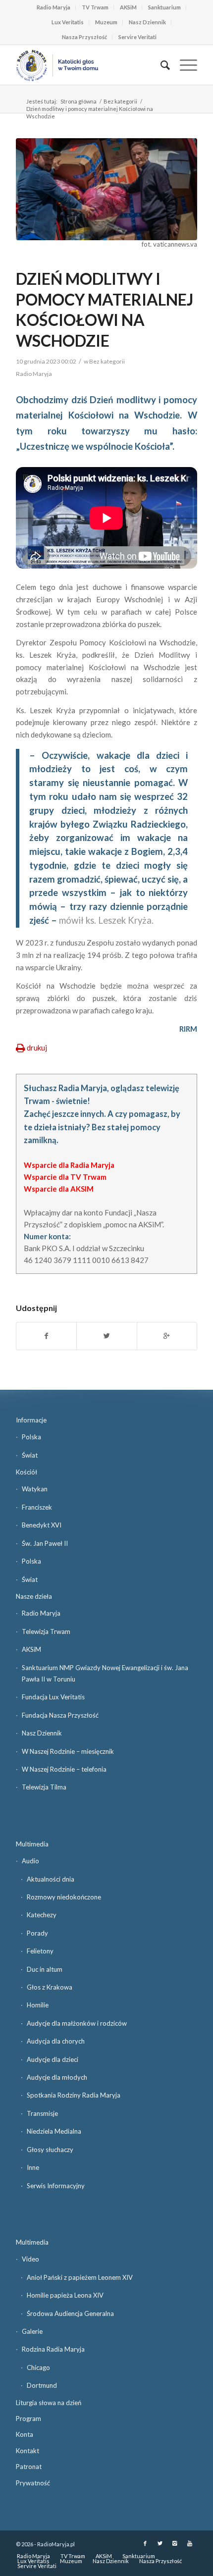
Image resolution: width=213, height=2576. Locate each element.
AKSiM (128, 7)
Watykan (35, 1489)
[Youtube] (190, 2543)
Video (30, 2259)
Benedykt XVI (42, 1525)
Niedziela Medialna (54, 2131)
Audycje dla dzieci (53, 2059)
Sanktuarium (164, 7)
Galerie (32, 2331)
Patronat (29, 2467)
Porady (37, 1933)
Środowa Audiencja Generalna (70, 2313)
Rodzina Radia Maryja (53, 2349)
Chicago (38, 2367)
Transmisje (42, 2113)
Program (28, 2418)
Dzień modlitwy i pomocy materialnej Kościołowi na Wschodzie (105, 310)
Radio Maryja (53, 7)
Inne (33, 2167)
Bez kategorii (120, 101)
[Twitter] (160, 2543)
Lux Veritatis (68, 22)
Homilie (38, 2005)
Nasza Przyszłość (84, 37)
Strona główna (79, 101)
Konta (25, 2434)
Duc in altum (45, 1969)
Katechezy (42, 1915)
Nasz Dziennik (147, 22)
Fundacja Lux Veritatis (53, 1697)
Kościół (27, 1472)
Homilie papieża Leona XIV (65, 2295)
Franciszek (37, 1507)
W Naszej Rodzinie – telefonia (64, 1769)
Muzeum (106, 22)
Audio (30, 1861)
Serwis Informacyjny (56, 2186)
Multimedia (32, 1844)
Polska (31, 1437)
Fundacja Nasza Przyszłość (60, 1715)
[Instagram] (175, 2543)
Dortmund (42, 2385)
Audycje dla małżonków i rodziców (77, 2023)
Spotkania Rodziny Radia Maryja (74, 2095)
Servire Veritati (137, 37)
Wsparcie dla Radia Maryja (69, 1165)
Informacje (31, 1420)
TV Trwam (95, 7)
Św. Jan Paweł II (45, 1543)
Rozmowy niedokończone (64, 1897)
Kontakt (27, 2451)
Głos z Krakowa (50, 1987)
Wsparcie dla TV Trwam (65, 1177)
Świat (30, 1455)
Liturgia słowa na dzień (49, 2403)
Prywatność (33, 2483)
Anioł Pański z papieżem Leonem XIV (80, 2277)
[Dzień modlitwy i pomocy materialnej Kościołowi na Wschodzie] (106, 189)
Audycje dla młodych (57, 2077)
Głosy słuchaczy (50, 2150)
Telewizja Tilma (44, 1787)
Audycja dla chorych (56, 2041)
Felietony (40, 1951)
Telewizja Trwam (46, 1631)
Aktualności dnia (51, 1879)
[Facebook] (145, 2543)
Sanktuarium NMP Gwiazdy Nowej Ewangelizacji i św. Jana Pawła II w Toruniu (105, 1673)
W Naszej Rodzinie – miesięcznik (68, 1751)
